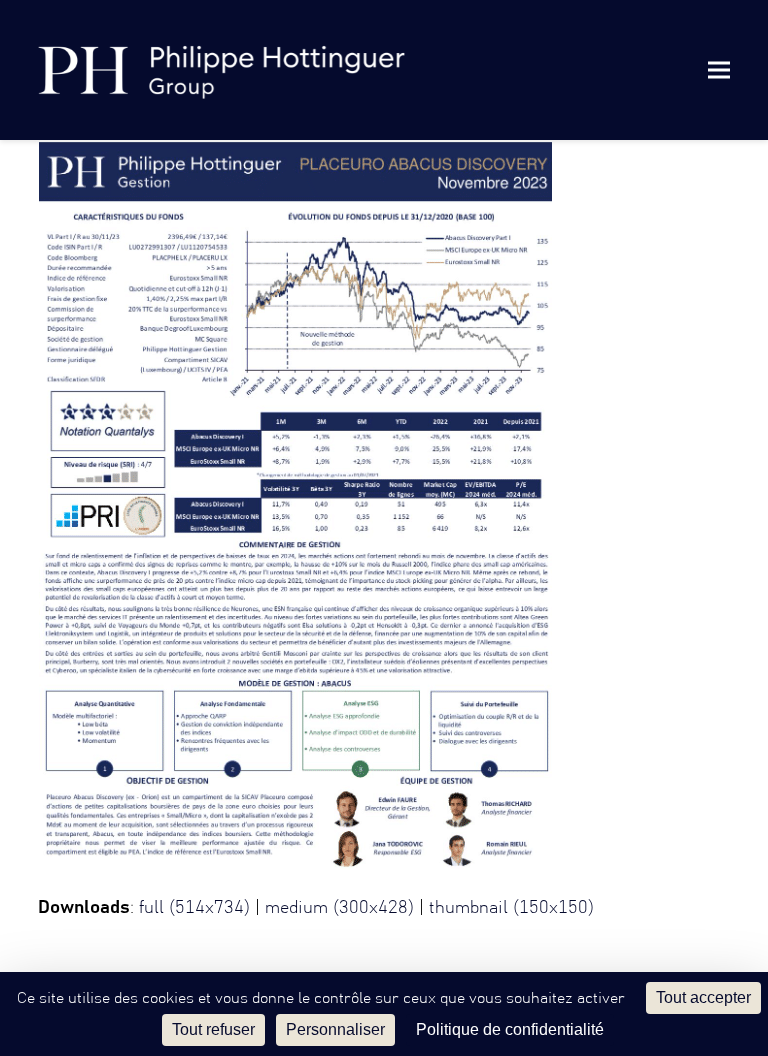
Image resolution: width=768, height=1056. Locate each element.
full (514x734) (194, 908)
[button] (719, 69)
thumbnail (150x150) (511, 908)
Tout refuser (213, 1029)
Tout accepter (703, 997)
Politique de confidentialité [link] (510, 1029)
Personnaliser (335, 1029)
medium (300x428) (339, 908)
